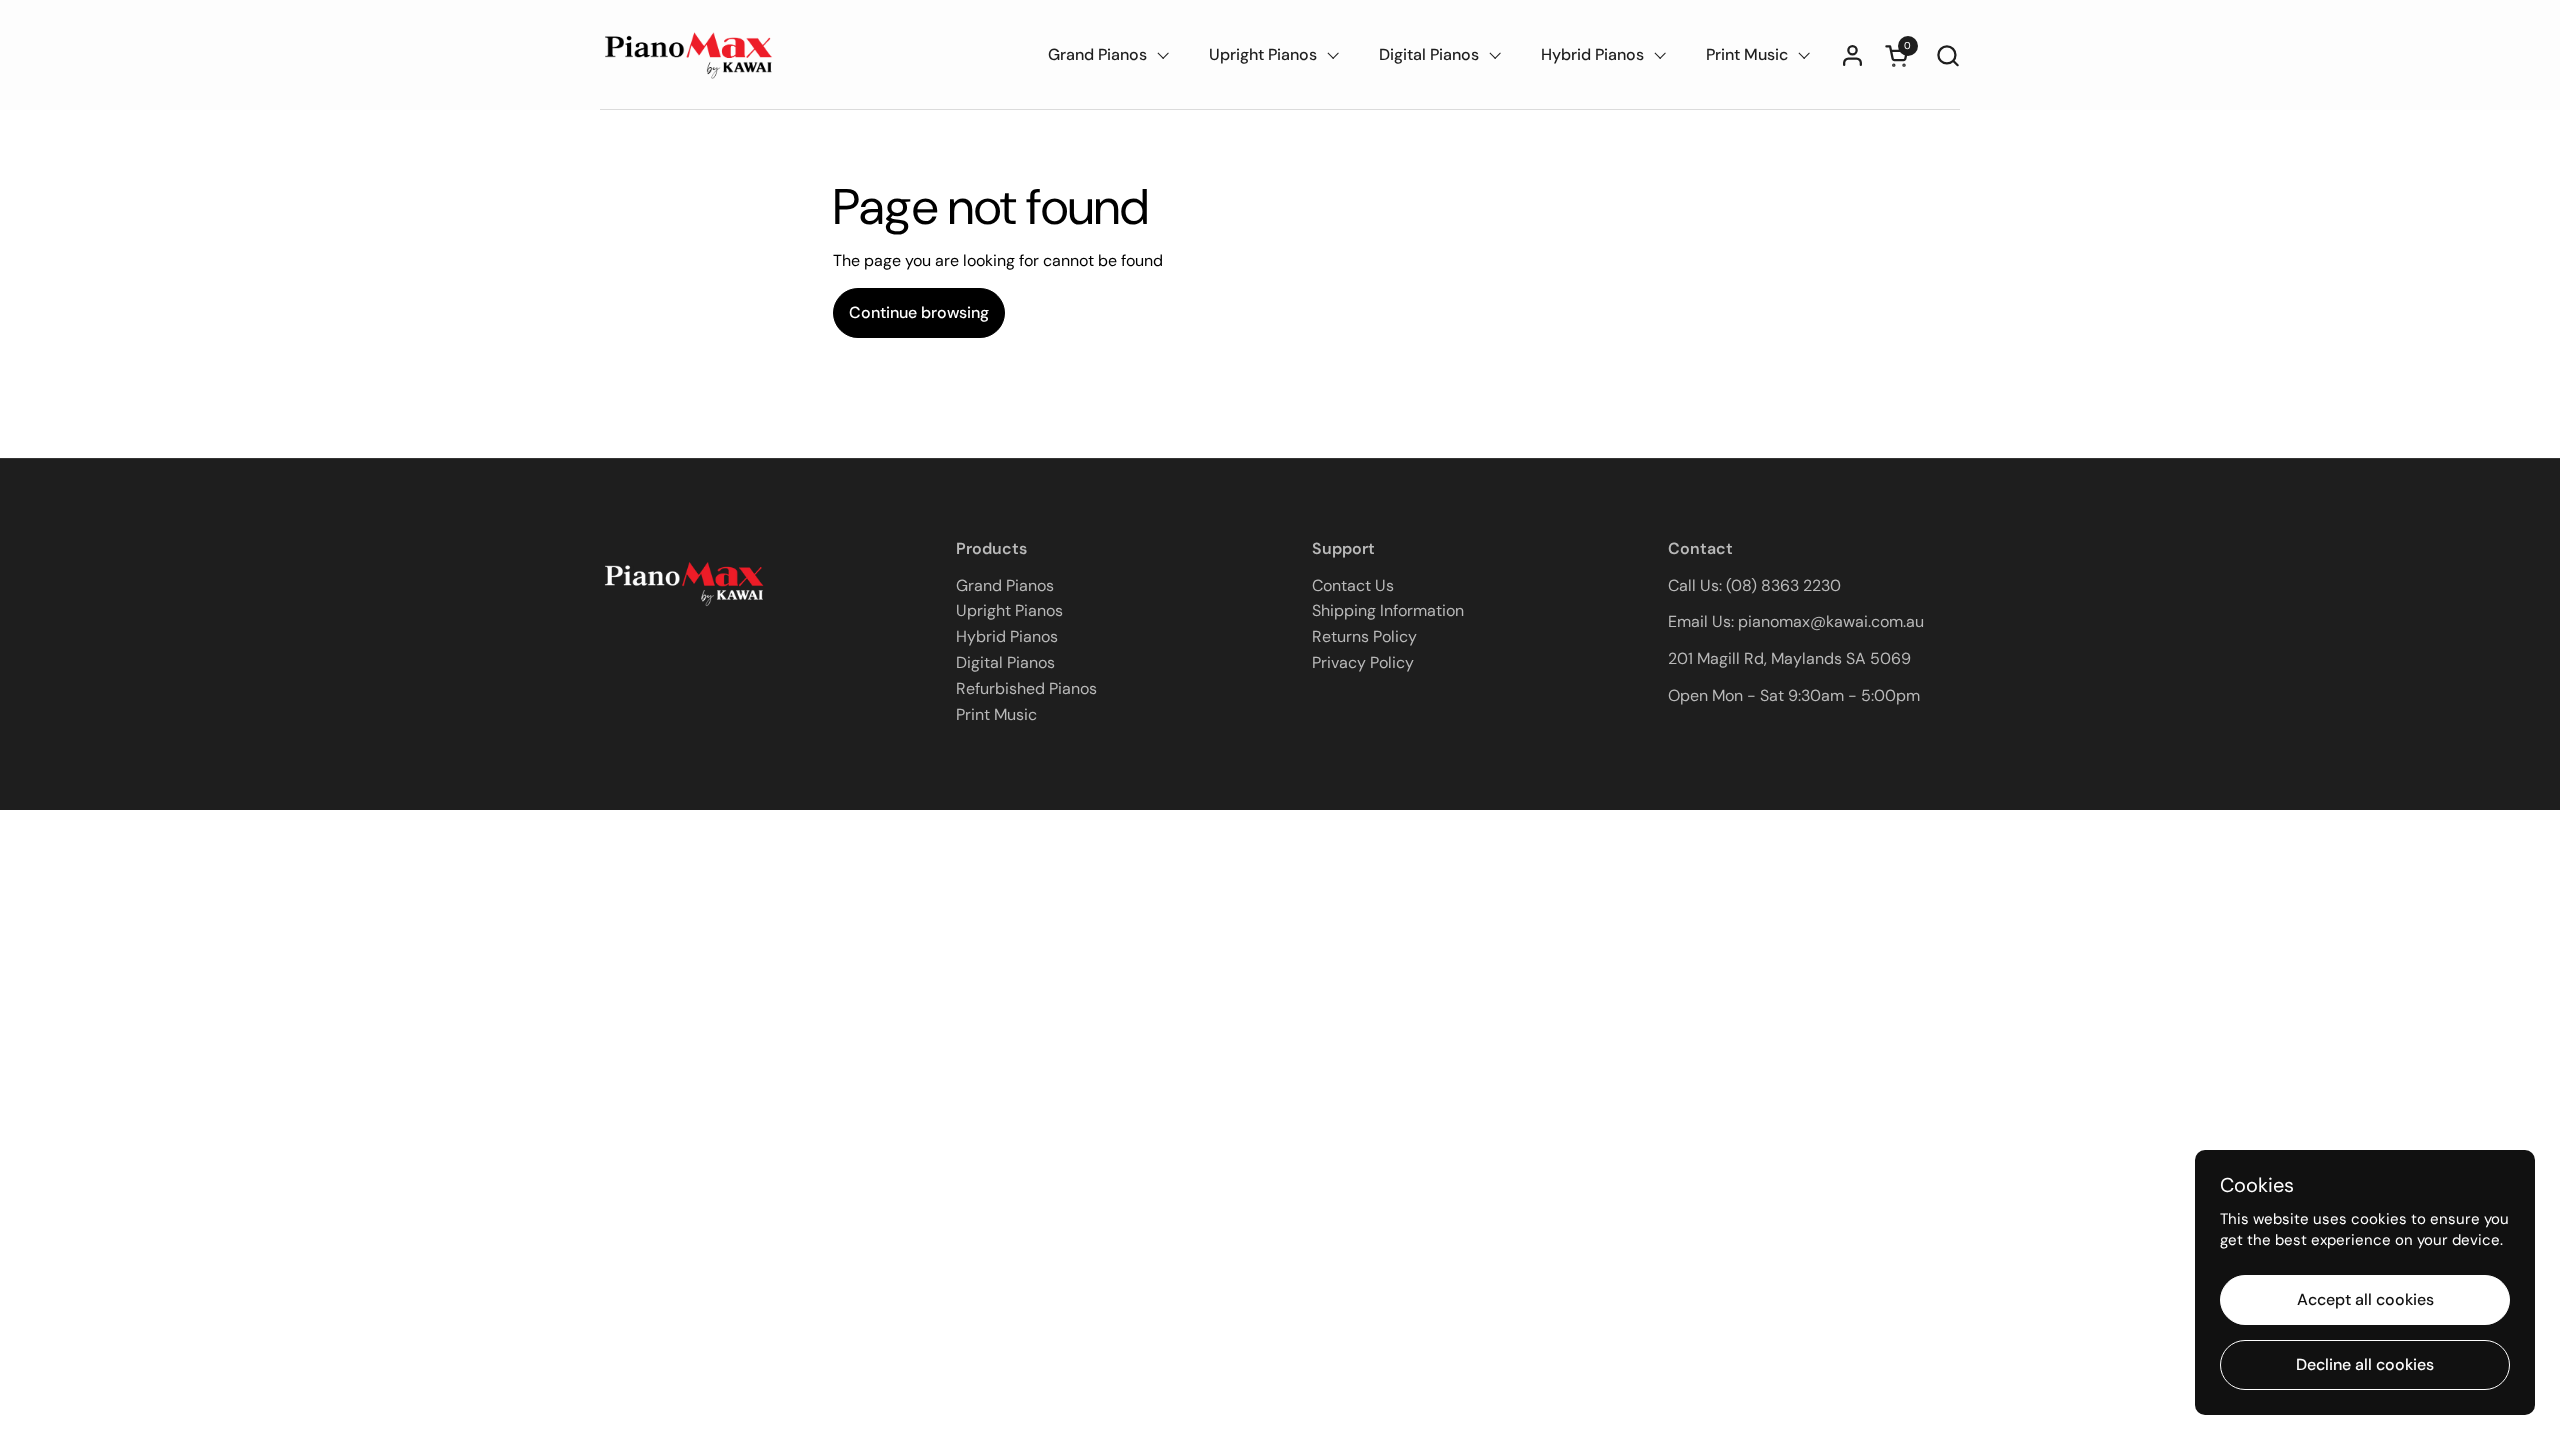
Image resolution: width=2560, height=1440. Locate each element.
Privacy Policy (1363, 662)
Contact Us (1353, 585)
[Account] (1852, 55)
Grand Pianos (1005, 585)
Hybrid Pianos (1007, 636)
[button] (1947, 55)
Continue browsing (919, 312)
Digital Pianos (1005, 662)
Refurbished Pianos (1026, 688)
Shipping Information (1388, 610)
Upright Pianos (1009, 610)
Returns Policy (1364, 636)
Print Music (996, 714)
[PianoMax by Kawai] (689, 55)
